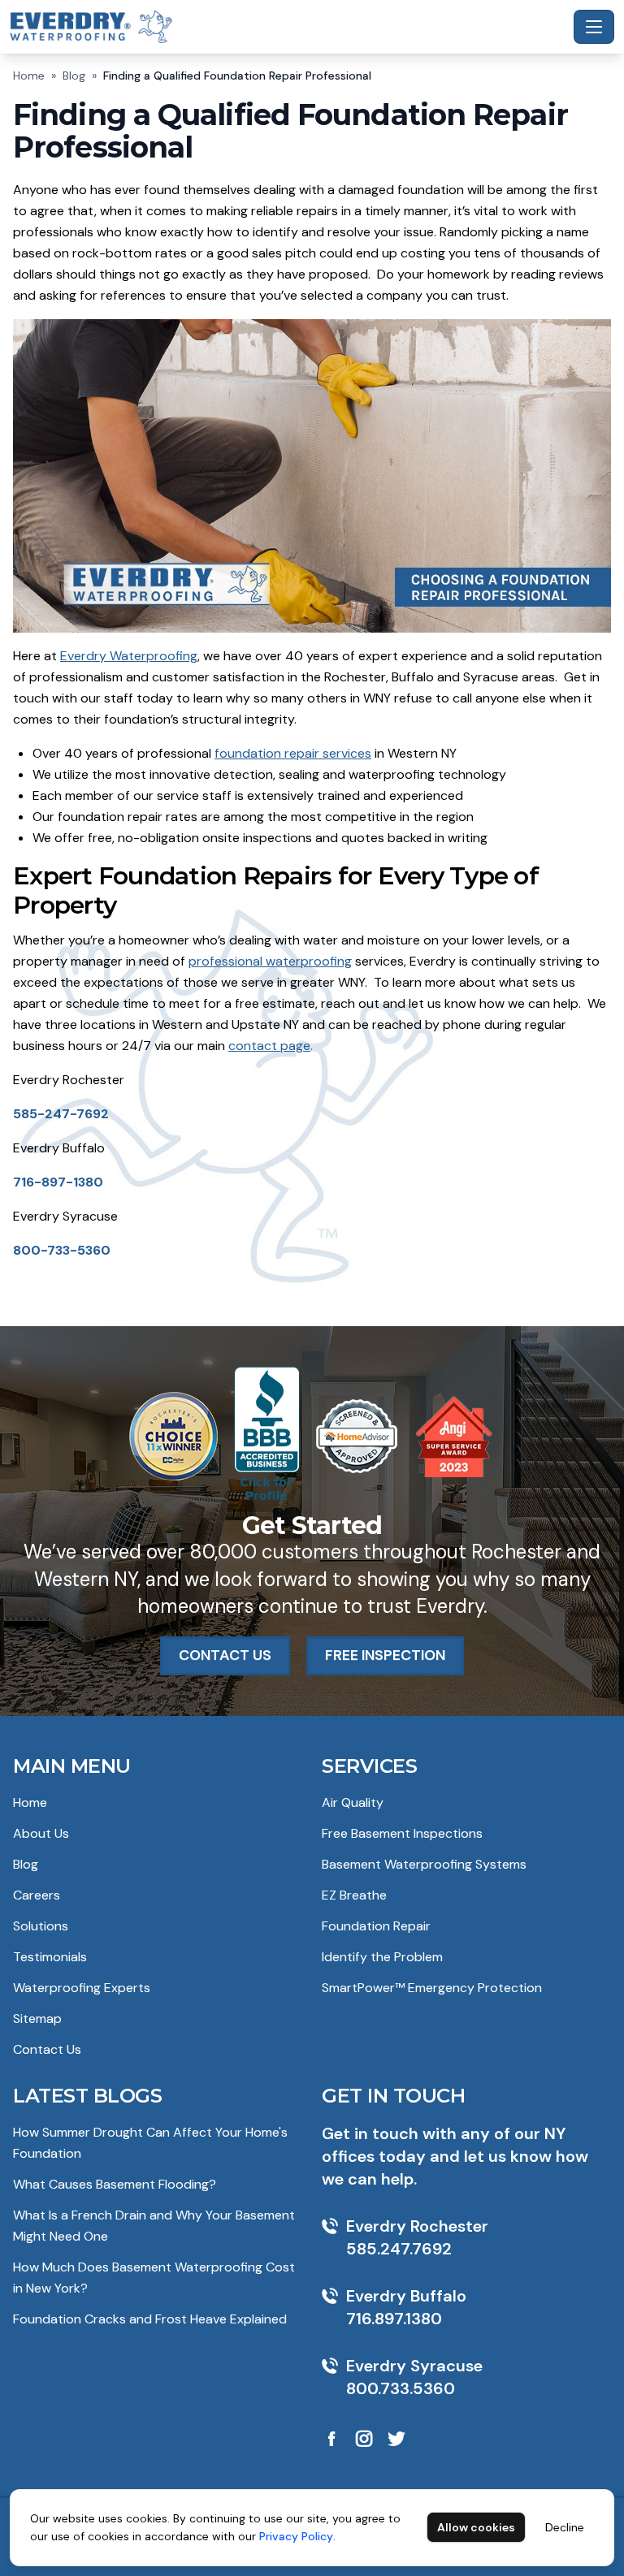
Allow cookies (476, 2527)
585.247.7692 (399, 2249)
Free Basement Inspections (402, 1833)
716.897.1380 (394, 2319)
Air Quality (353, 1802)
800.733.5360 (401, 2388)
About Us (41, 1833)
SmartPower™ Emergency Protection (432, 1988)
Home (29, 76)
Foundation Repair (376, 1926)
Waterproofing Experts (82, 1988)
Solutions (41, 1926)
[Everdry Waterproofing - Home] (288, 26)
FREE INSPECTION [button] (385, 1655)
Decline (565, 2527)
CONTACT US (225, 1655)
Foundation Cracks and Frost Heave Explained (150, 2319)
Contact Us (47, 2049)
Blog (74, 76)
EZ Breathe (354, 1895)
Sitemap (37, 2018)
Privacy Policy (296, 2536)
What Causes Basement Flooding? (115, 2184)
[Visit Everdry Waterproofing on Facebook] (331, 2439)
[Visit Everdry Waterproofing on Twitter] (396, 2439)
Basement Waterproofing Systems (424, 1864)
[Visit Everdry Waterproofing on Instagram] (364, 2439)
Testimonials (50, 1957)
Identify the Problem (382, 1957)
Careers (37, 1895)
